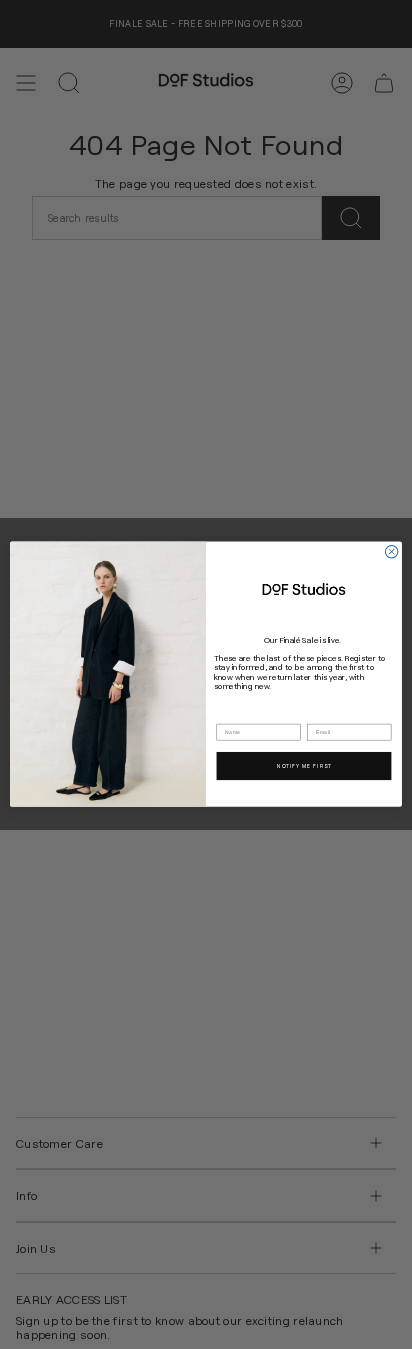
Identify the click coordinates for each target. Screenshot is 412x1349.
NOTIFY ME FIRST (304, 766)
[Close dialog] (391, 552)
